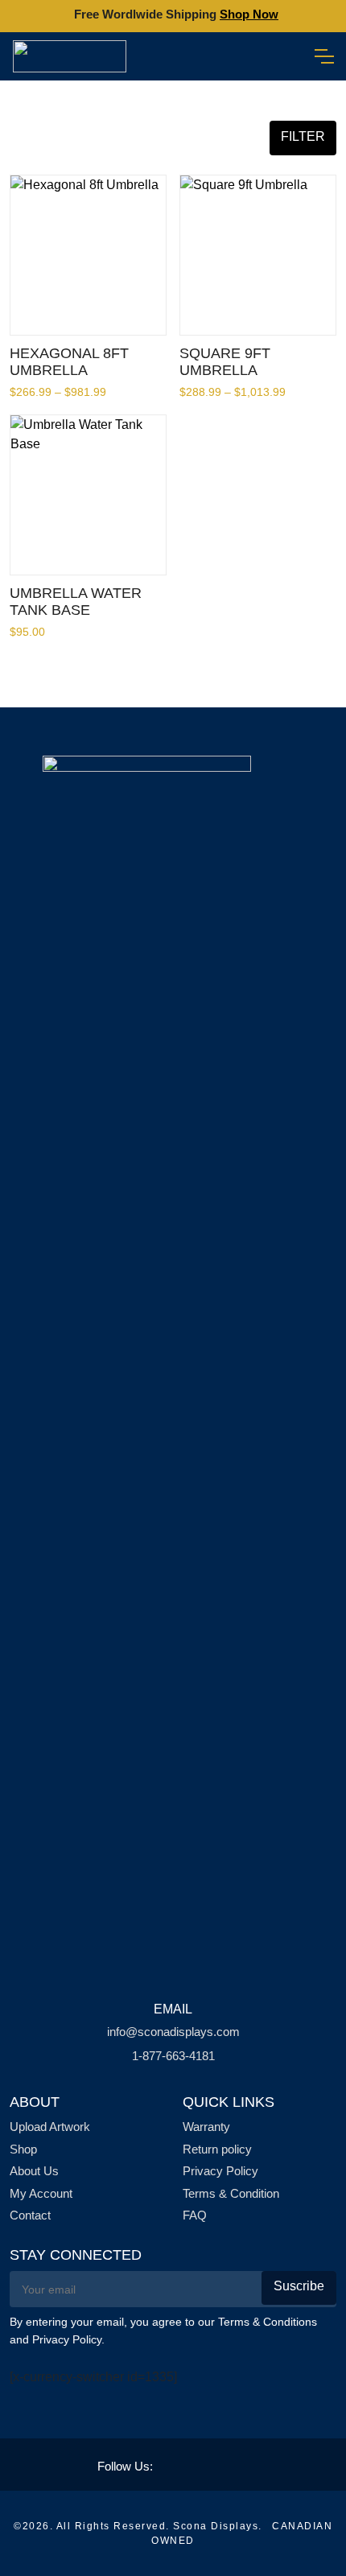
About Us (34, 2171)
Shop (23, 2149)
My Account (41, 2193)
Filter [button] (303, 136)
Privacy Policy (220, 2171)
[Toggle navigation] (324, 56)
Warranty (206, 2127)
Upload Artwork (50, 2127)
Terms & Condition (231, 2193)
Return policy (217, 2149)
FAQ (195, 2215)
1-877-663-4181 (173, 2056)
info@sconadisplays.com (173, 2032)
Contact (30, 2215)
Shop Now (249, 14)
